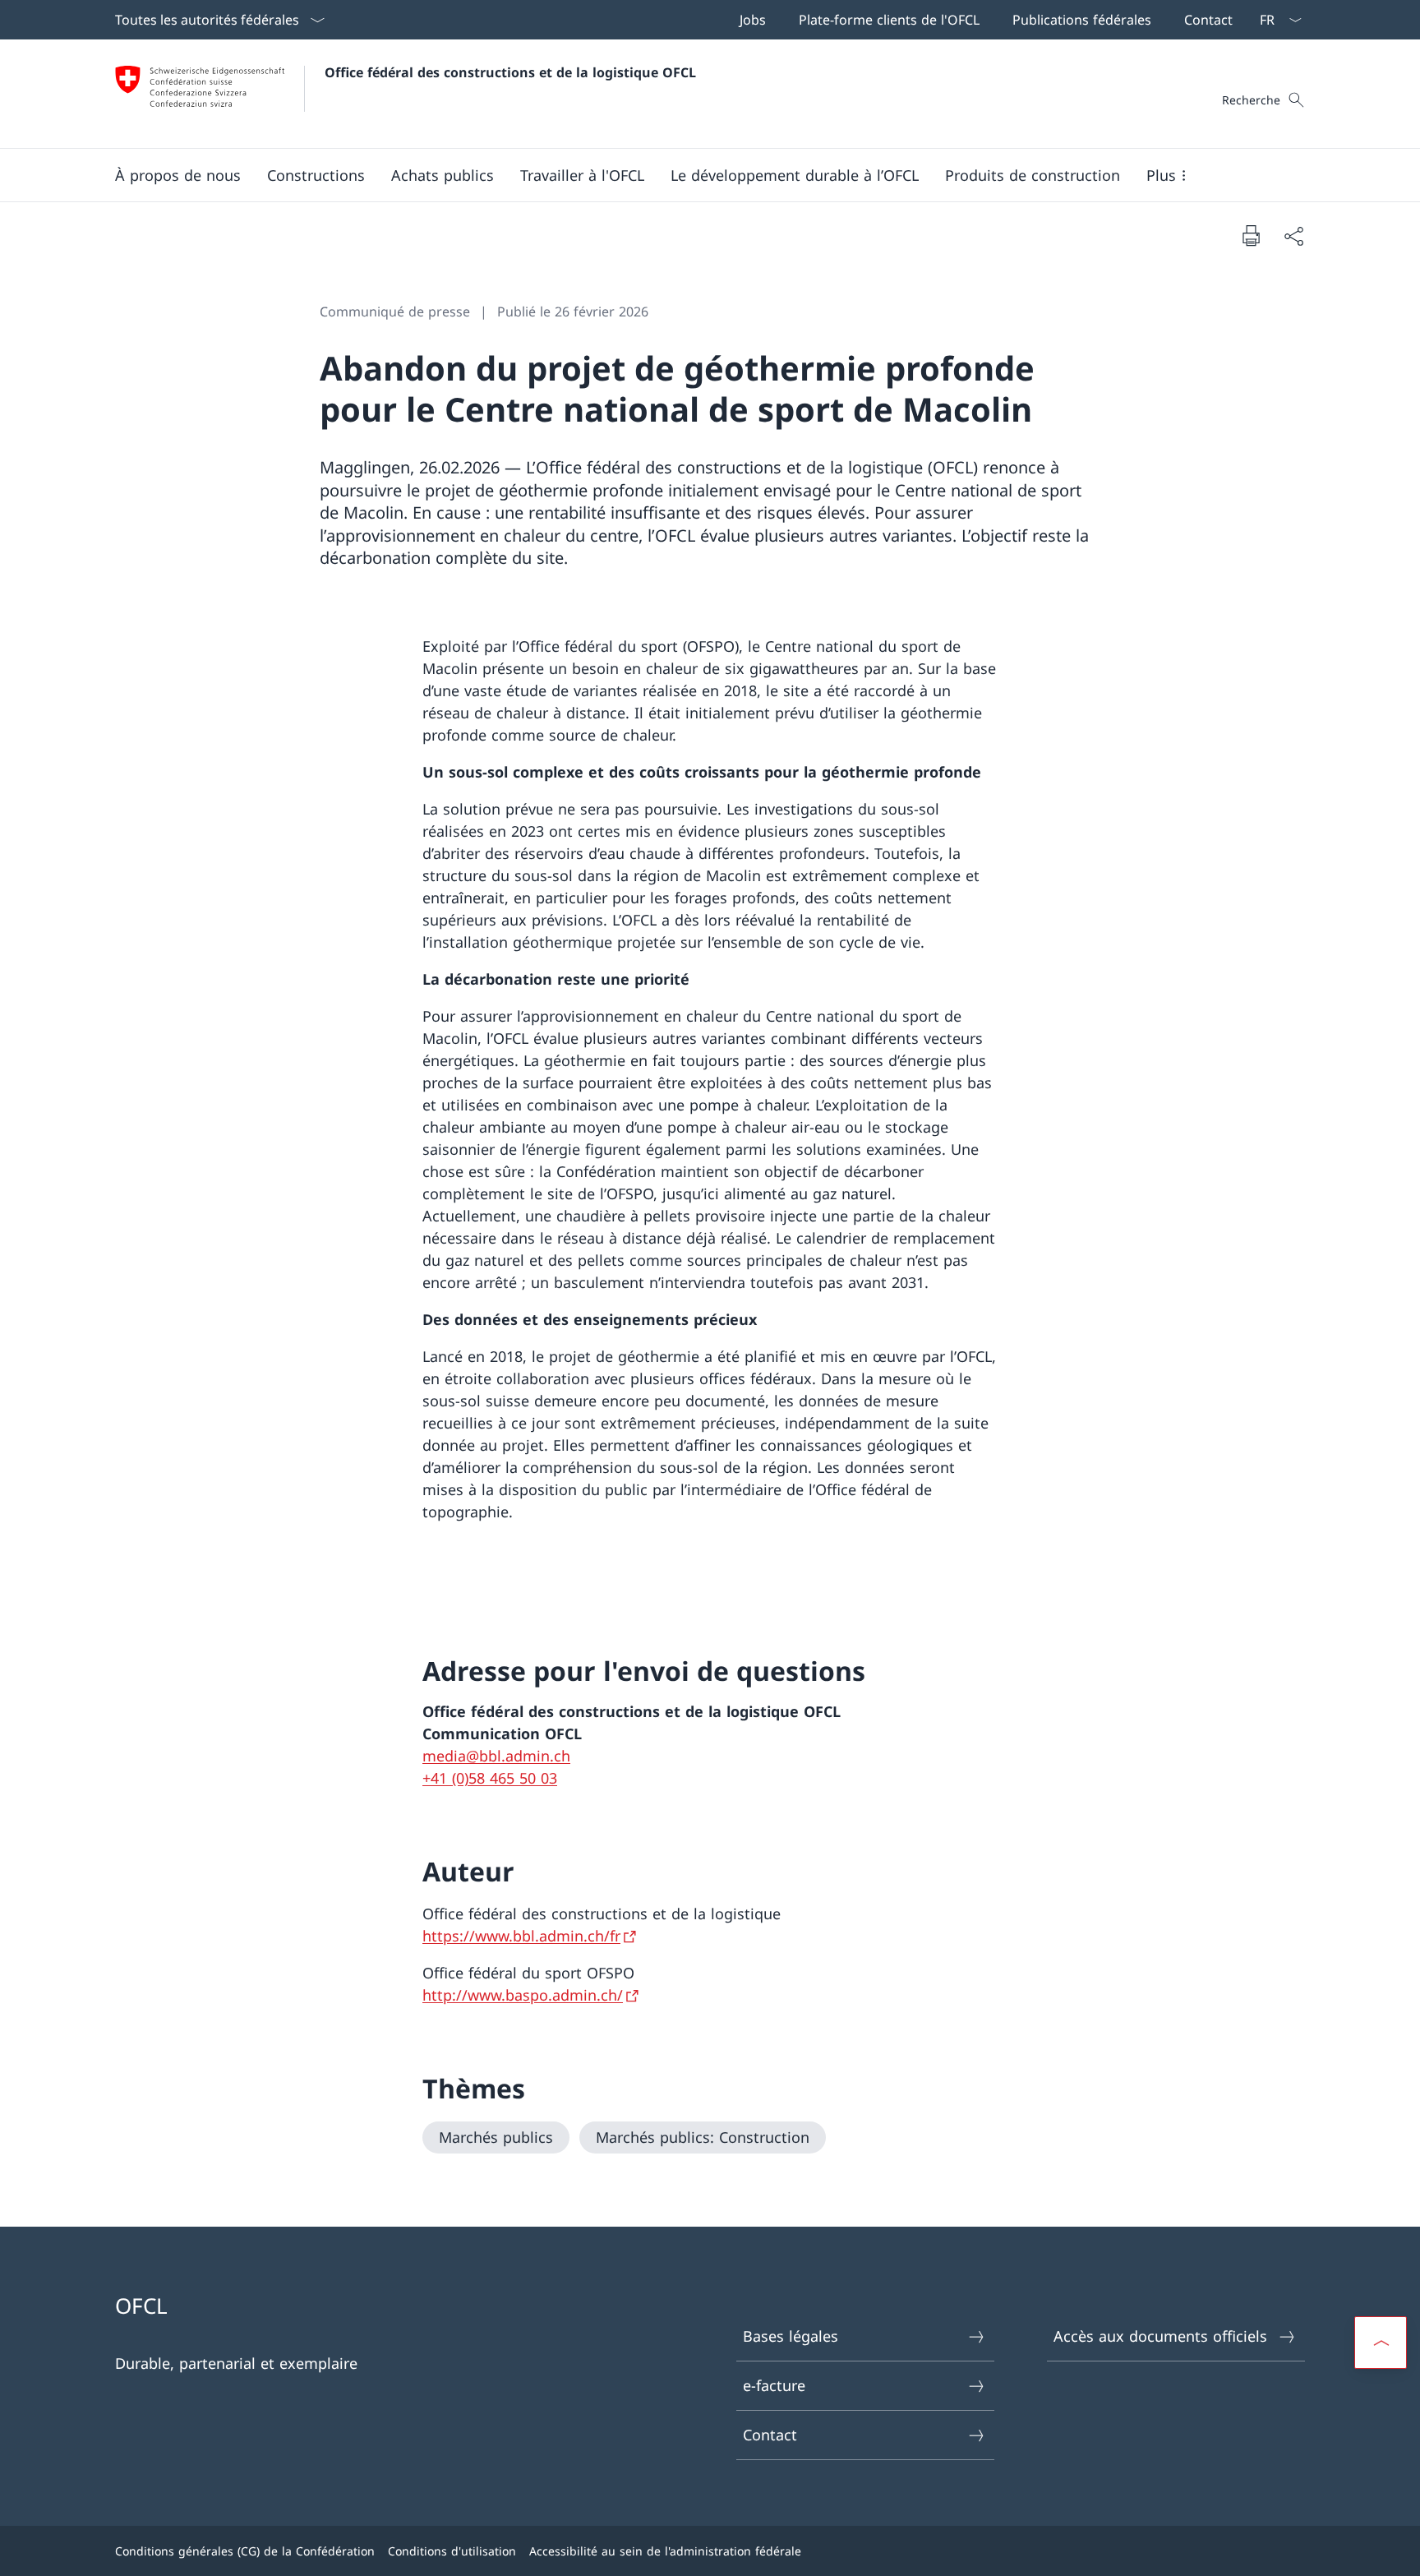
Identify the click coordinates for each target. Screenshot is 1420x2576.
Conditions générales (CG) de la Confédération (245, 2551)
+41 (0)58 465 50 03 (490, 1778)
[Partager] (1293, 235)
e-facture (774, 2385)
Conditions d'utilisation (452, 2551)
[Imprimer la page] (1251, 235)
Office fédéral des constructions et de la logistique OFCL (510, 72)
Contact (770, 2435)
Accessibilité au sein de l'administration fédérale (665, 2551)
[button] (178, 175)
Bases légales (791, 2336)
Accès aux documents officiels (1160, 2336)
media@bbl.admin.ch (496, 1756)
